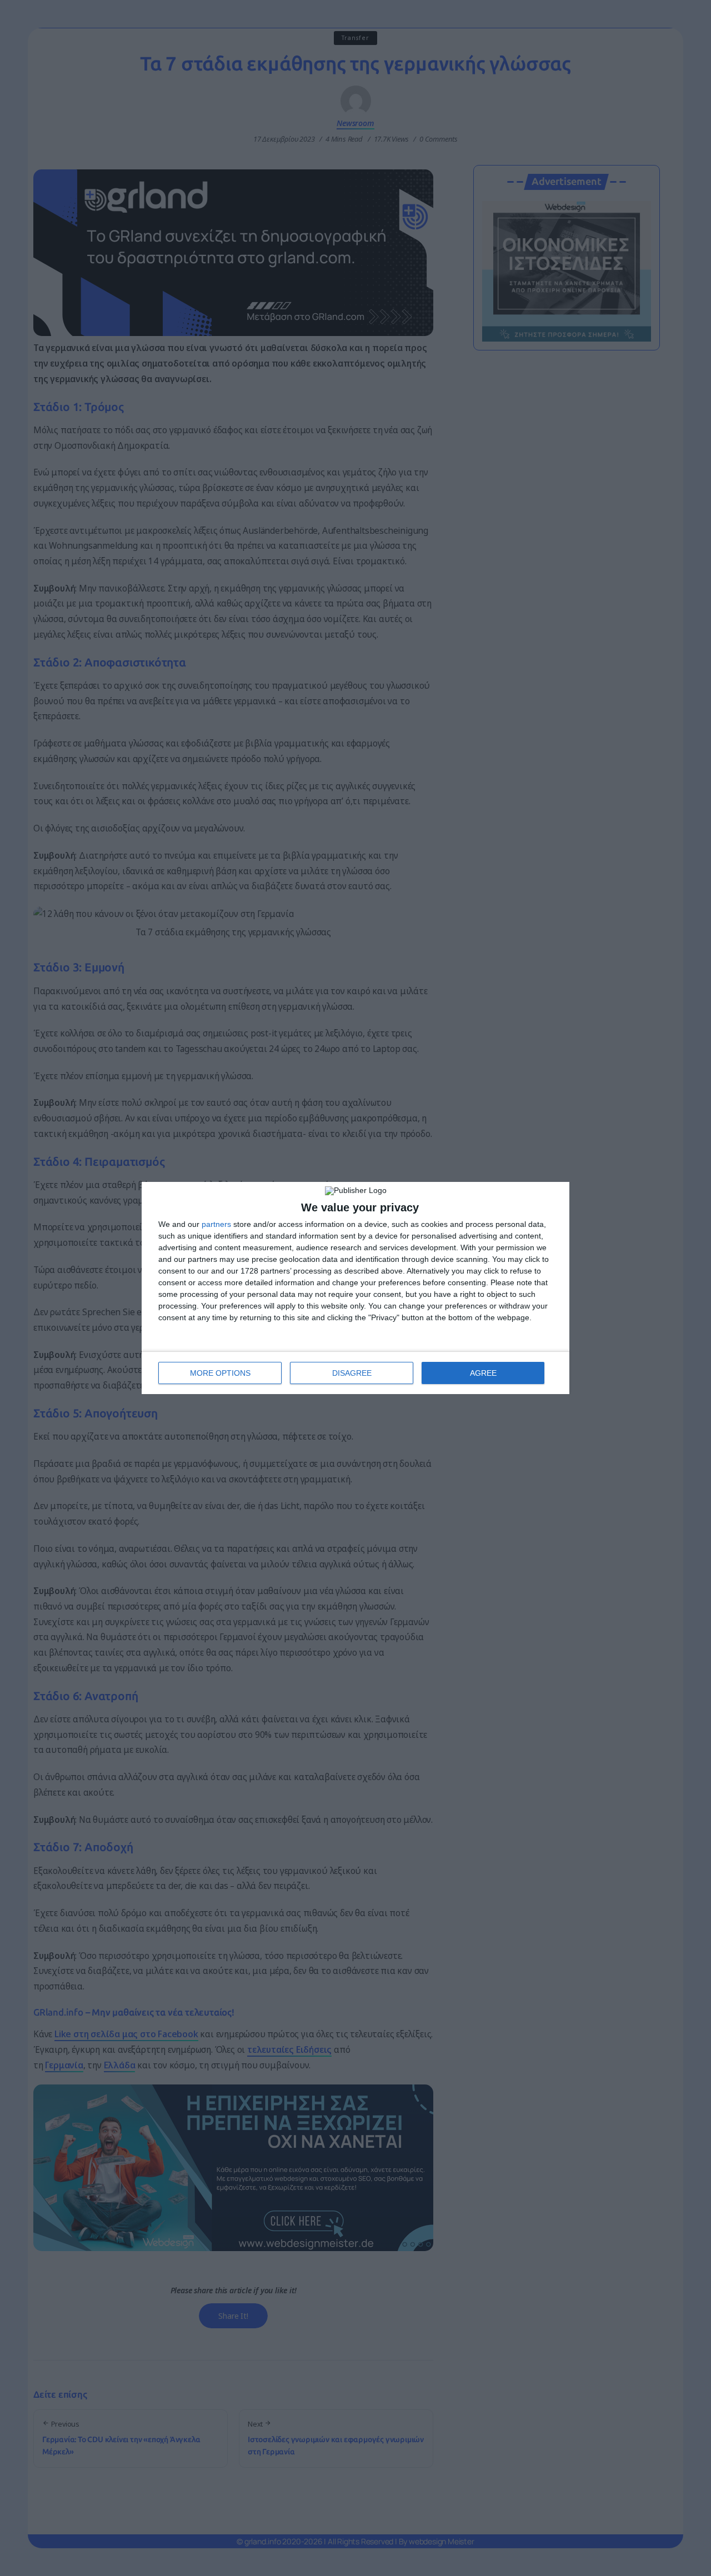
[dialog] (355, 1288)
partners (216, 1224)
